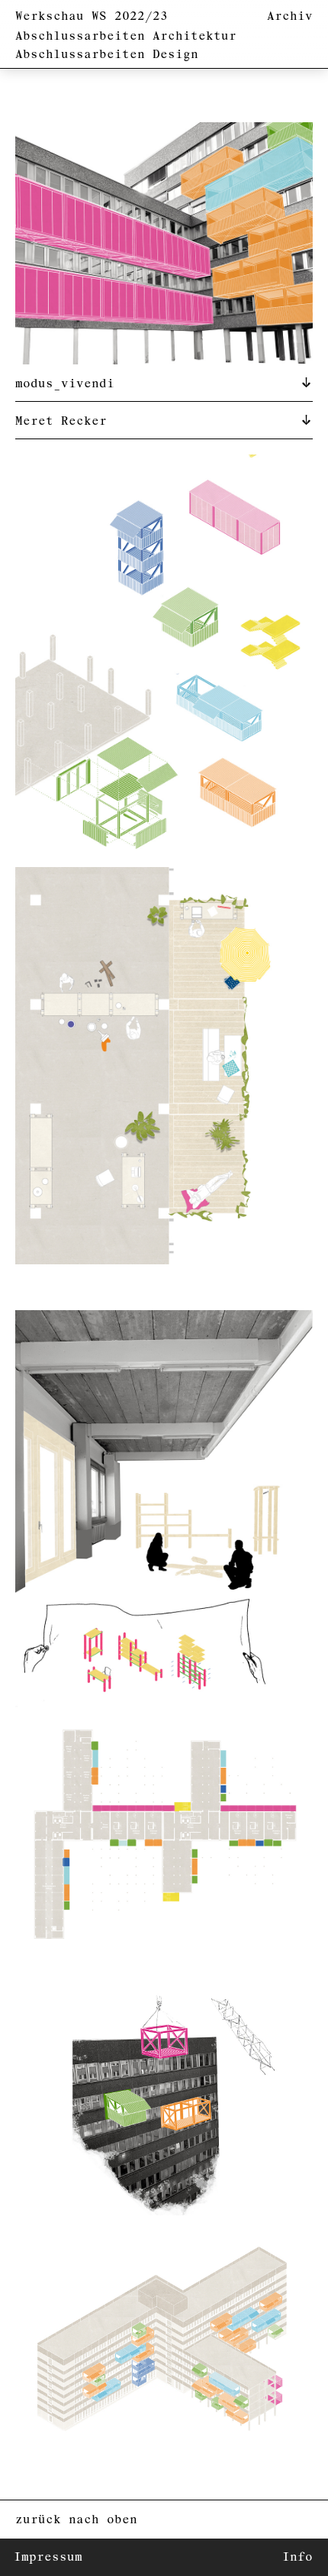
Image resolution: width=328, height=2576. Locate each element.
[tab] (164, 383)
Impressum (48, 2557)
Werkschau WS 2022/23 (92, 16)
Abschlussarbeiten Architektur (126, 36)
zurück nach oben (76, 2520)
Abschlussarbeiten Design (107, 55)
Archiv (290, 16)
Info (297, 2557)
